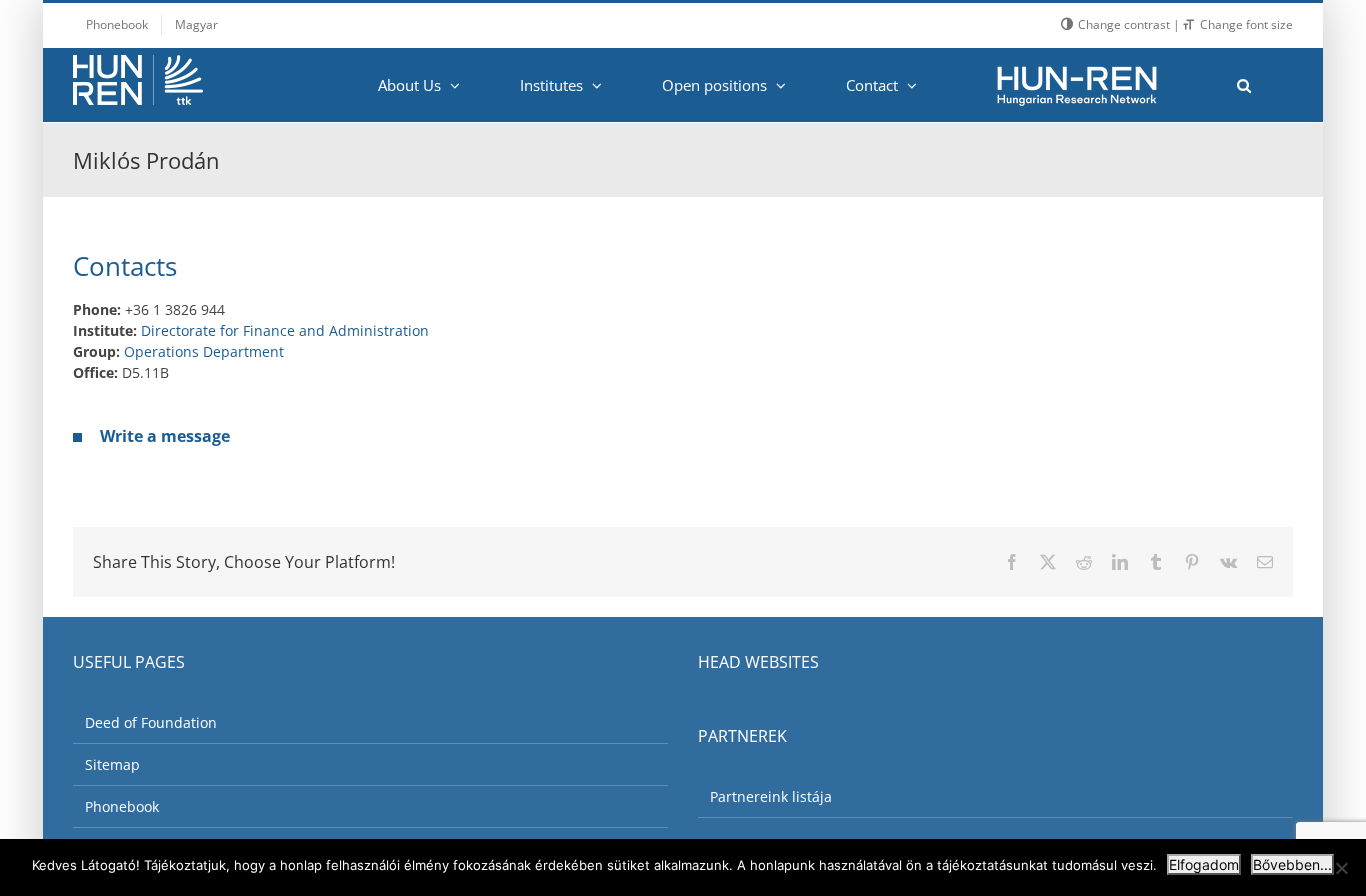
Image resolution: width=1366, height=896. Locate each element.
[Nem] (1341, 868)
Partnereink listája (771, 796)
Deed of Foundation (151, 722)
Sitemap (112, 764)
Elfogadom (1204, 864)
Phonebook (122, 806)
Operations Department (204, 351)
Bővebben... (1292, 864)
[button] (1243, 85)
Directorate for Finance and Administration (285, 330)
